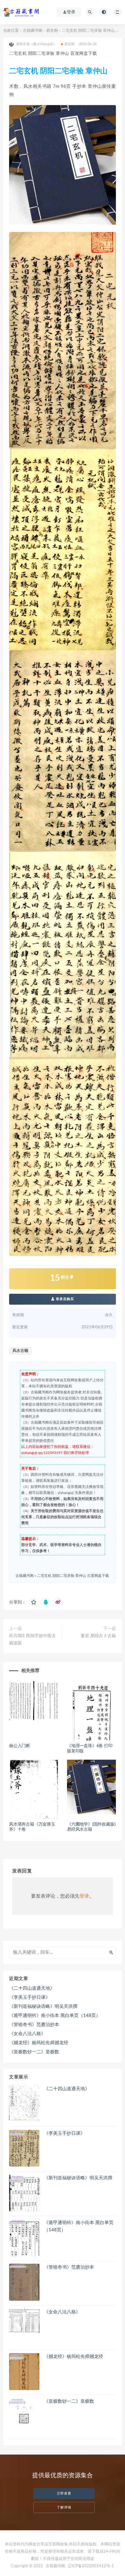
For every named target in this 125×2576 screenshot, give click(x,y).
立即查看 (64, 2493)
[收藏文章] (34, 1602)
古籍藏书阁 (33, 31)
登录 (84, 1896)
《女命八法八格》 (27, 2034)
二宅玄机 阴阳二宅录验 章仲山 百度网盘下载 (73, 1576)
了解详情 (64, 2507)
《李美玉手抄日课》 (30, 1997)
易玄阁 (52, 31)
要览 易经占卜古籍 (98, 1636)
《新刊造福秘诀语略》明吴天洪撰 (43, 2006)
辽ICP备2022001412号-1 (91, 2566)
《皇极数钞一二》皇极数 (34, 2052)
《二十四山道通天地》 (32, 1988)
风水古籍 (20, 1351)
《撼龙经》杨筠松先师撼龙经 (39, 2043)
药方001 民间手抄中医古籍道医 (32, 1640)
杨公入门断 (20, 1746)
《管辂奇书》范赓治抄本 (34, 2025)
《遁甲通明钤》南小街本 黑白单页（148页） (55, 2016)
